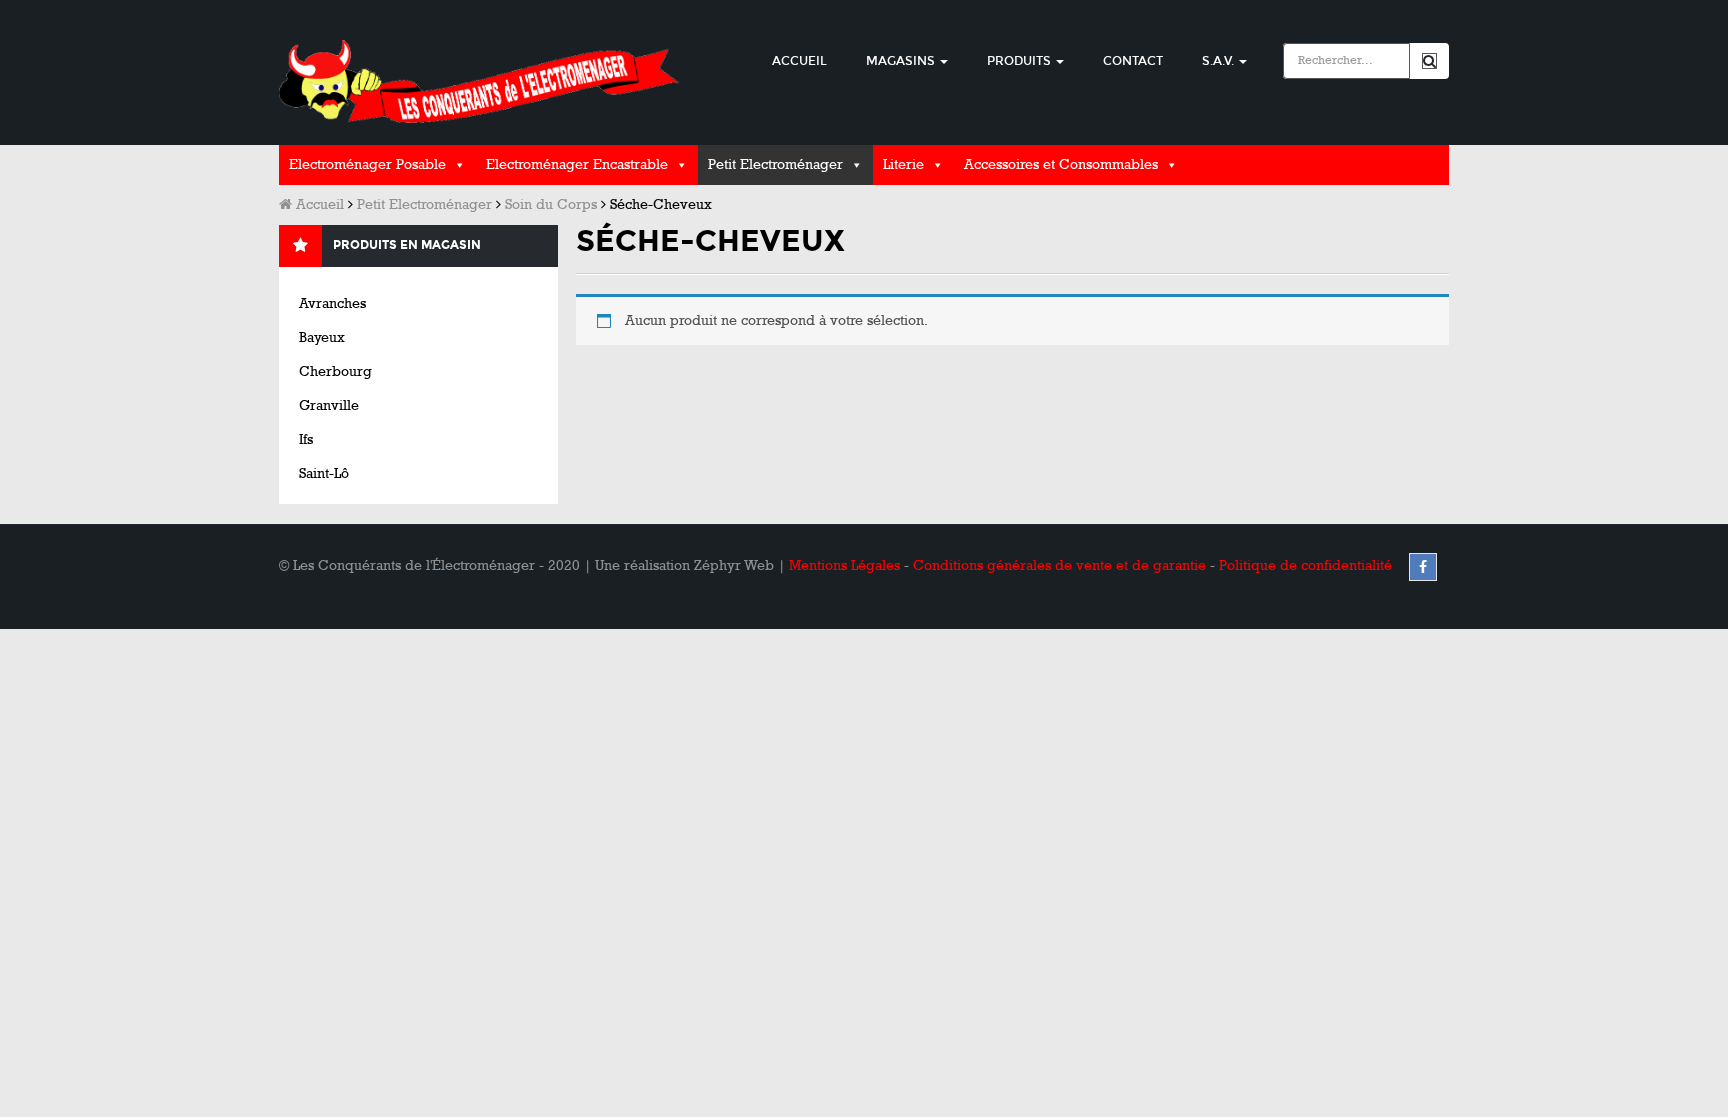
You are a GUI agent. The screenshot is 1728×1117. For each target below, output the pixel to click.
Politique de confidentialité (1305, 565)
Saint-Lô (324, 473)
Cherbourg (335, 371)
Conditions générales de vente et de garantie (1059, 565)
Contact (1133, 61)
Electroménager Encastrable (577, 164)
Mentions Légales (844, 565)
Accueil (799, 61)
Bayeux (322, 337)
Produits (1020, 61)
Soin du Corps (551, 204)
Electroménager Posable (367, 164)
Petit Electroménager (775, 164)
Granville (329, 405)
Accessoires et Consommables (1061, 164)
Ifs (306, 439)
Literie (903, 164)
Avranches (332, 303)
